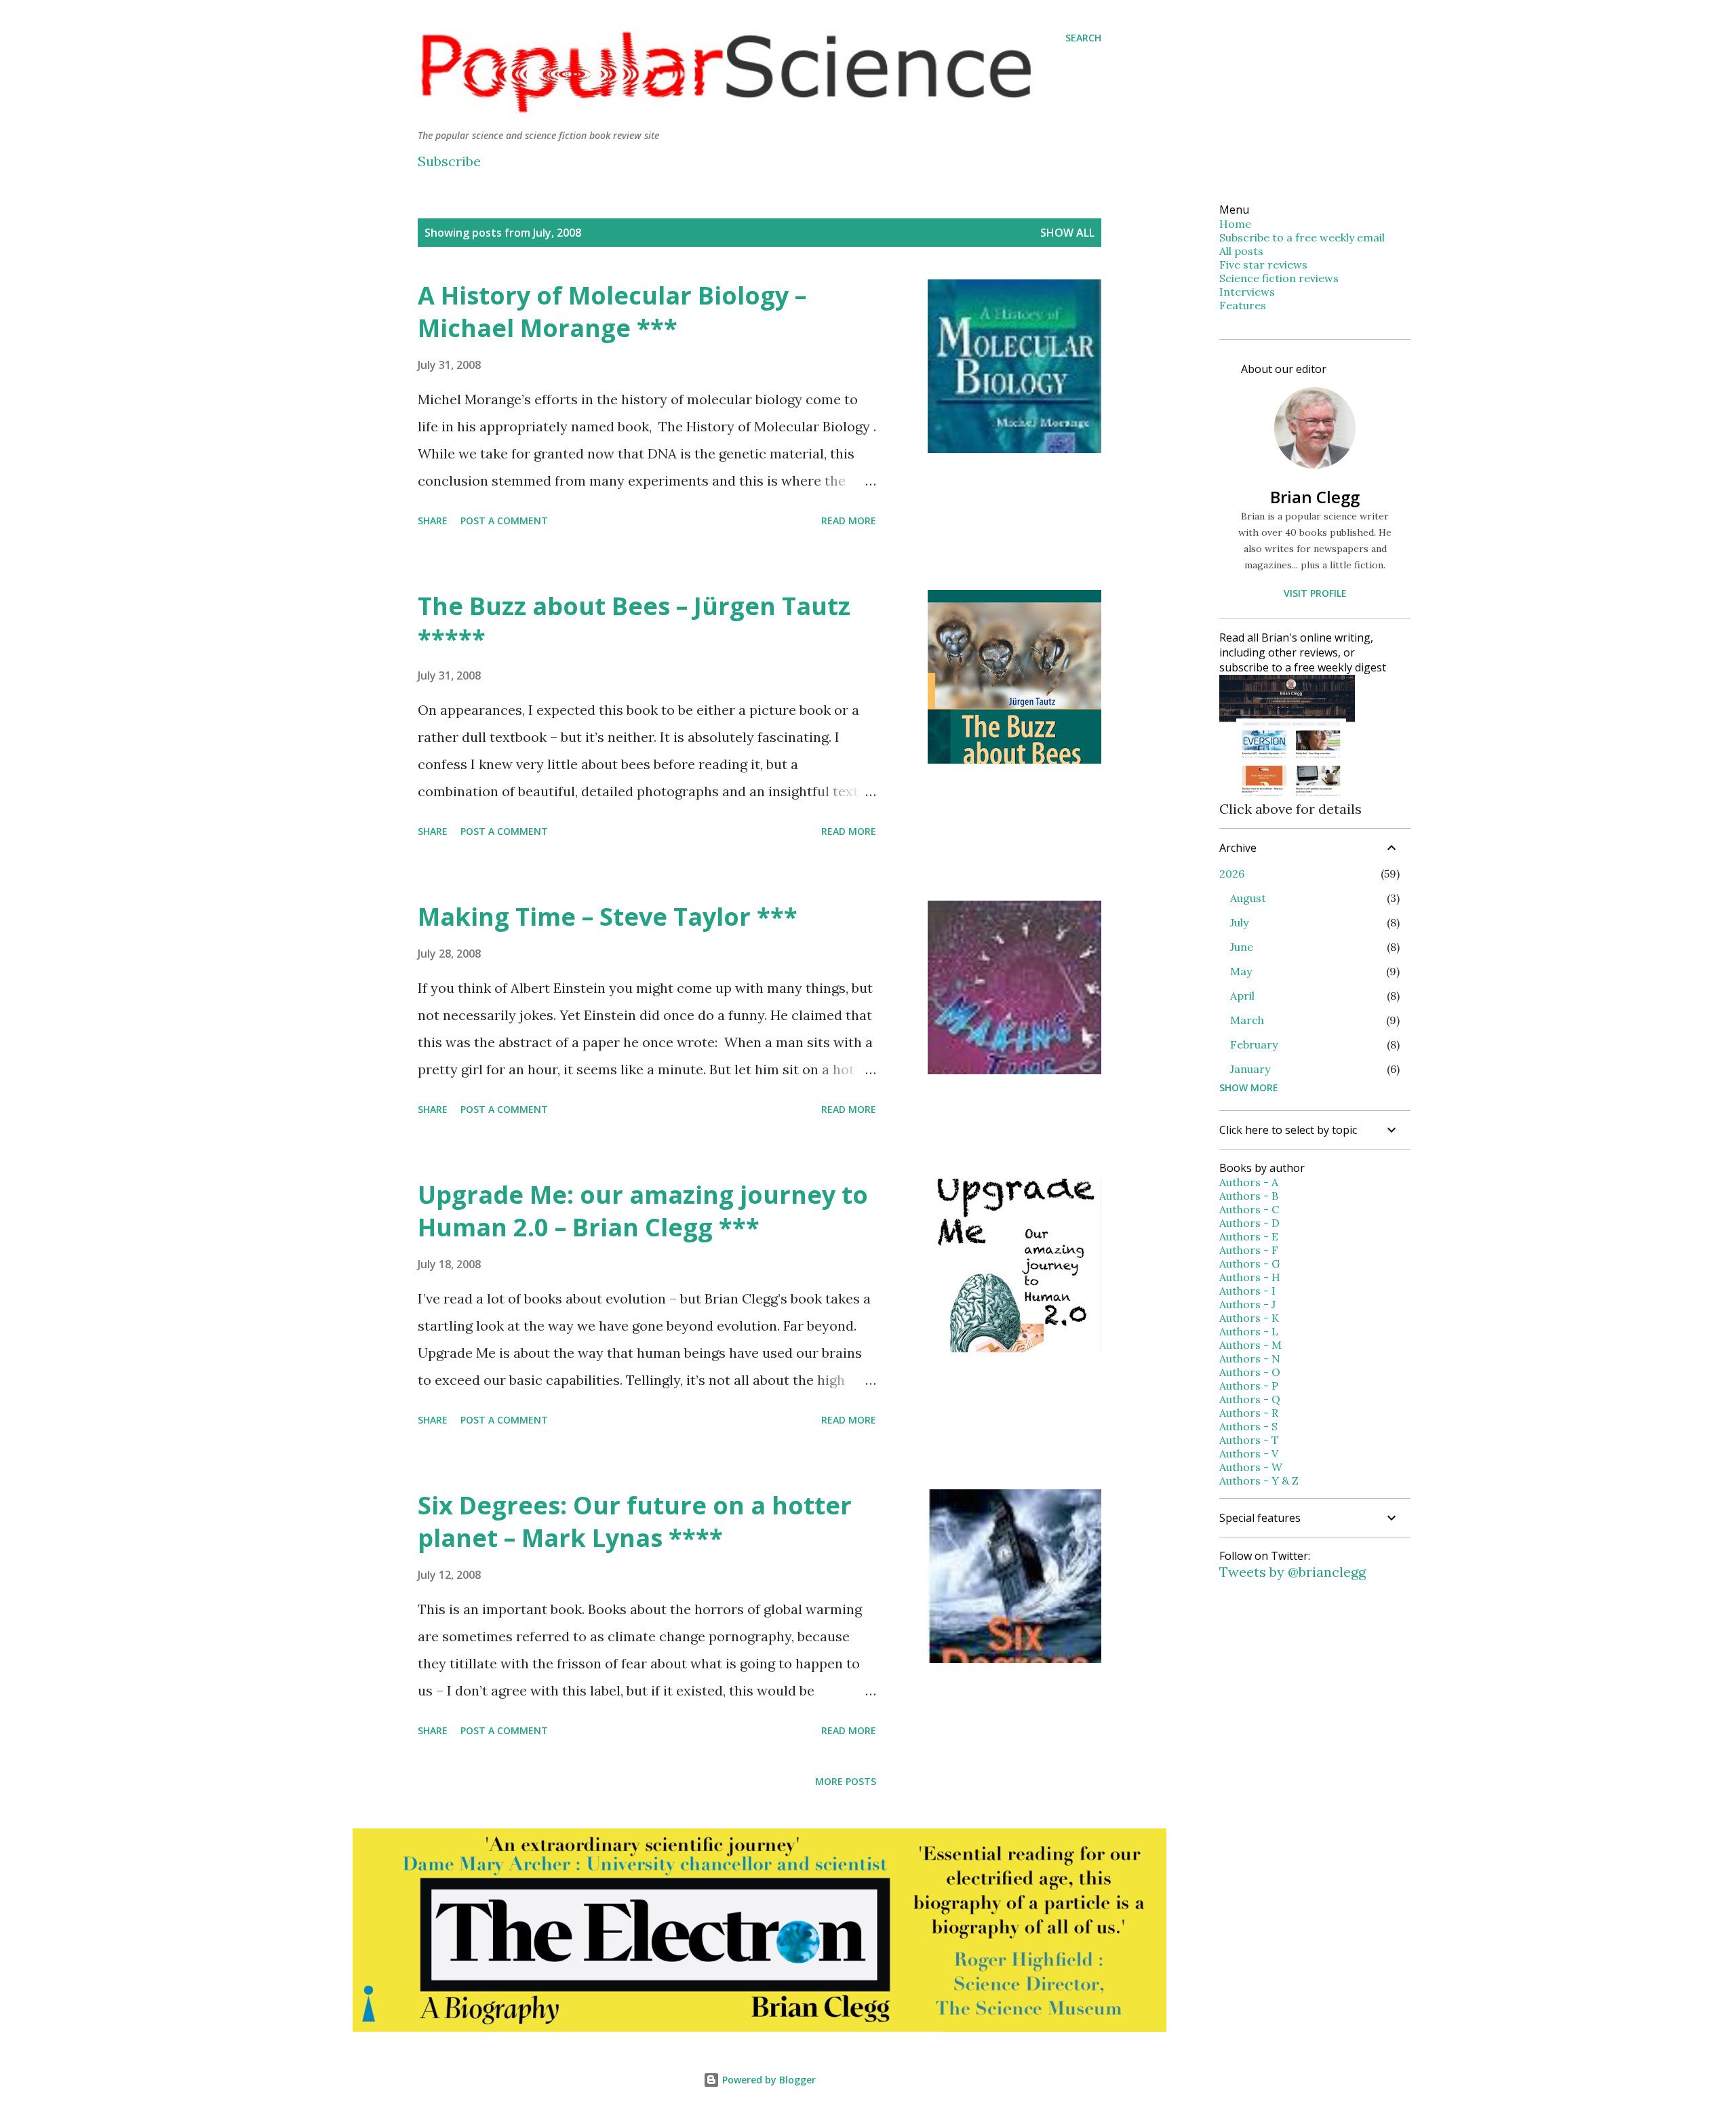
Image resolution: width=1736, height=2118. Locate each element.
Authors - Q (1250, 1399)
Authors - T (1249, 1440)
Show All (1067, 233)
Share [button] (433, 521)
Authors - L (1249, 1331)
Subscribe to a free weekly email (1302, 237)
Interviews (1247, 292)
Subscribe (449, 161)
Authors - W (1251, 1467)
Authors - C (1249, 1209)
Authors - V (1249, 1453)
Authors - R (1249, 1413)
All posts (1241, 251)
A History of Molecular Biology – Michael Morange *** (612, 312)
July (1239, 922)
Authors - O (1250, 1372)
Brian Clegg (1315, 497)
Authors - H (1250, 1277)
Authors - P (1249, 1386)
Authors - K (1249, 1318)
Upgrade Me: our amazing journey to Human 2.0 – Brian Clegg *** (643, 1211)
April (1242, 996)
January (1250, 1069)
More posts (846, 1781)
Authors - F (1249, 1250)
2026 (1232, 874)
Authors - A (1249, 1182)
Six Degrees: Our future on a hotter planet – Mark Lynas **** (635, 1522)
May (1241, 971)
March (1247, 1020)
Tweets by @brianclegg (1293, 1572)
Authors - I (1247, 1291)
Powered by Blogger (768, 2080)
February (1254, 1044)
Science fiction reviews (1279, 278)
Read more (849, 521)
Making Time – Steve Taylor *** (608, 917)
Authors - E (1249, 1236)
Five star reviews (1263, 264)
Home (1235, 224)
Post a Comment (504, 521)
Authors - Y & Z (1259, 1480)
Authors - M (1250, 1345)
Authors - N (1250, 1358)
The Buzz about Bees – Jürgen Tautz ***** (634, 622)
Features (1243, 305)
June (1242, 947)
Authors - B (1249, 1196)
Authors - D (1249, 1223)
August (1248, 898)
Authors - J (1247, 1304)
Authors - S (1248, 1426)
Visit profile (1315, 593)
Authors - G (1249, 1263)
